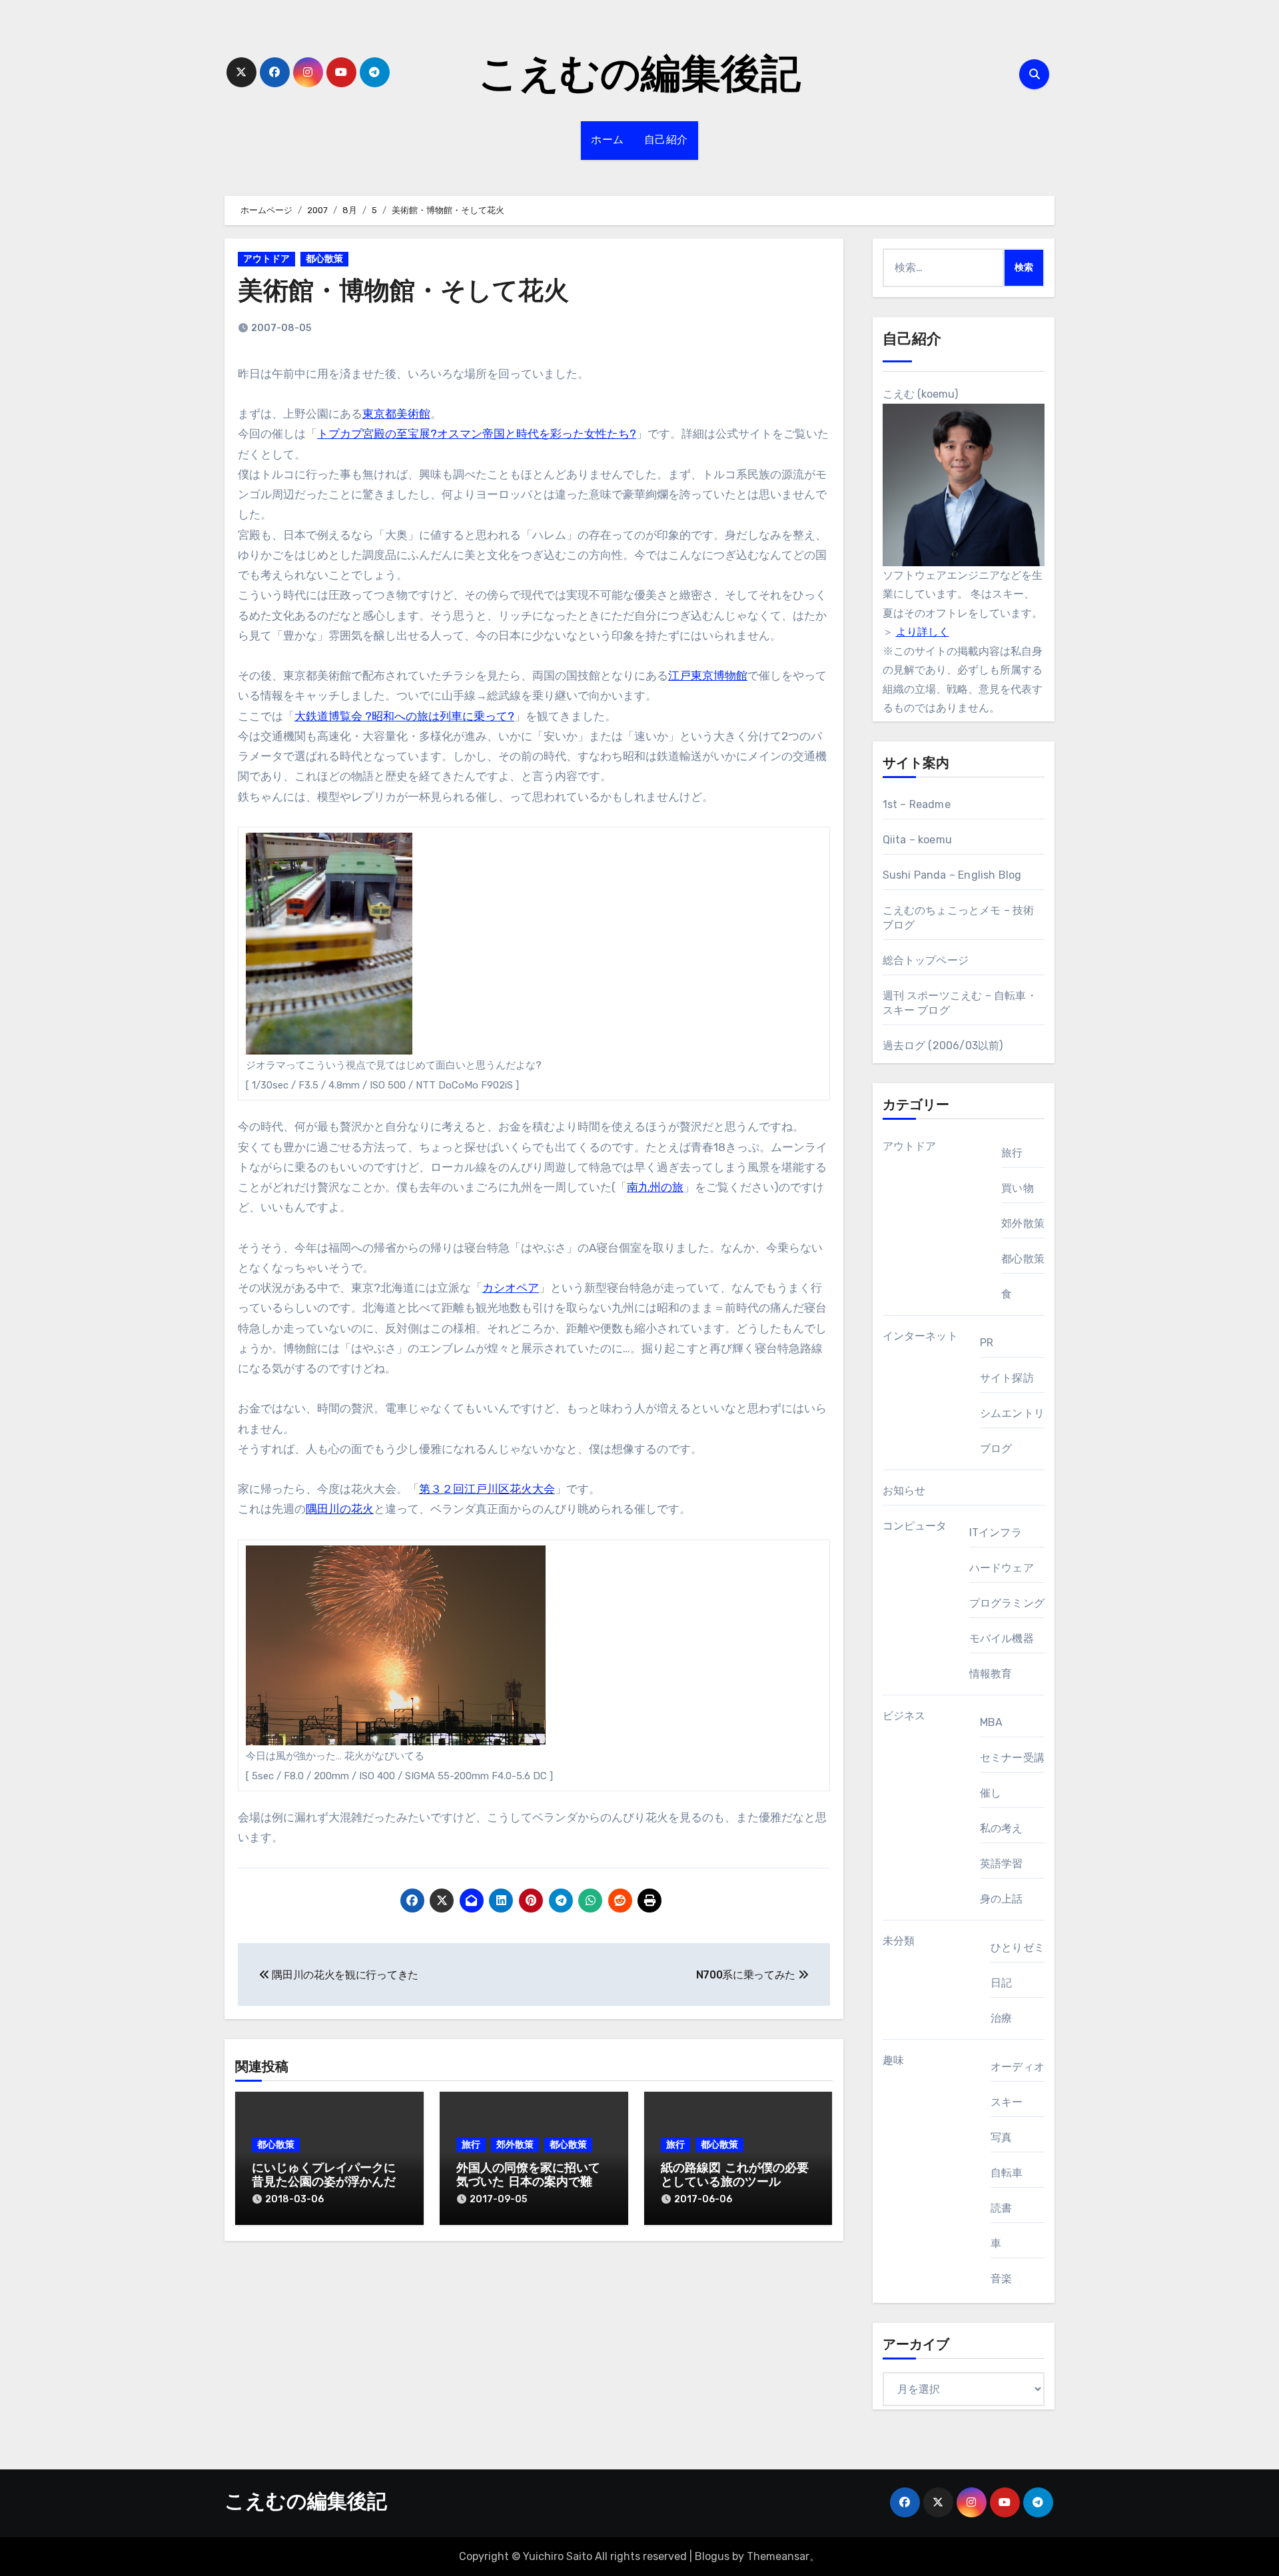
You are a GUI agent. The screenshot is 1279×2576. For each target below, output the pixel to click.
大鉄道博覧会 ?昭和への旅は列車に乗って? (404, 716)
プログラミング (1007, 1603)
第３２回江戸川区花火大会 (487, 1489)
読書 (1001, 2208)
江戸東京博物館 (708, 675)
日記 (1001, 1983)
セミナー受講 (1012, 1758)
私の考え (1002, 1828)
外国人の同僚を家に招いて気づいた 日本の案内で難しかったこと (530, 2183)
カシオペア (511, 1288)
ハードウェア (1002, 1568)
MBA (992, 1722)
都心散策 (324, 259)
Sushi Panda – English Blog (952, 875)
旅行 (471, 2145)
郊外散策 (515, 2145)
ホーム (608, 141)
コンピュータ (915, 1526)
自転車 (1007, 2173)
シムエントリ (1012, 1413)
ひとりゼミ (1018, 1947)
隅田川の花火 (340, 1509)
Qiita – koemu (918, 840)
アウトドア (266, 259)
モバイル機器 (1002, 1638)
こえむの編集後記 (639, 77)
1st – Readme (917, 804)
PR (987, 1343)
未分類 (899, 1941)
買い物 (1018, 1188)
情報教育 (991, 1674)
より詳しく (923, 632)
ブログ (996, 1449)
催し (991, 1793)
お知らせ (904, 1491)
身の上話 (1002, 1899)
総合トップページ (926, 960)
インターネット (920, 1336)
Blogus (712, 2556)
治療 (1001, 2018)
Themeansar (778, 2556)
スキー (1007, 2102)
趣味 (893, 2060)
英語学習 (1002, 1864)
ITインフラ (996, 1532)
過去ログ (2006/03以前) (943, 1046)
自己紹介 (666, 141)
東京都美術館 (396, 414)
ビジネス (904, 1716)
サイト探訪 (1007, 1378)
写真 (1001, 2137)
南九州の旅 (655, 1187)
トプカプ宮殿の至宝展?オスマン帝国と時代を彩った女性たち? (477, 434)
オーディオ (1018, 2067)
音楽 (1001, 2279)
